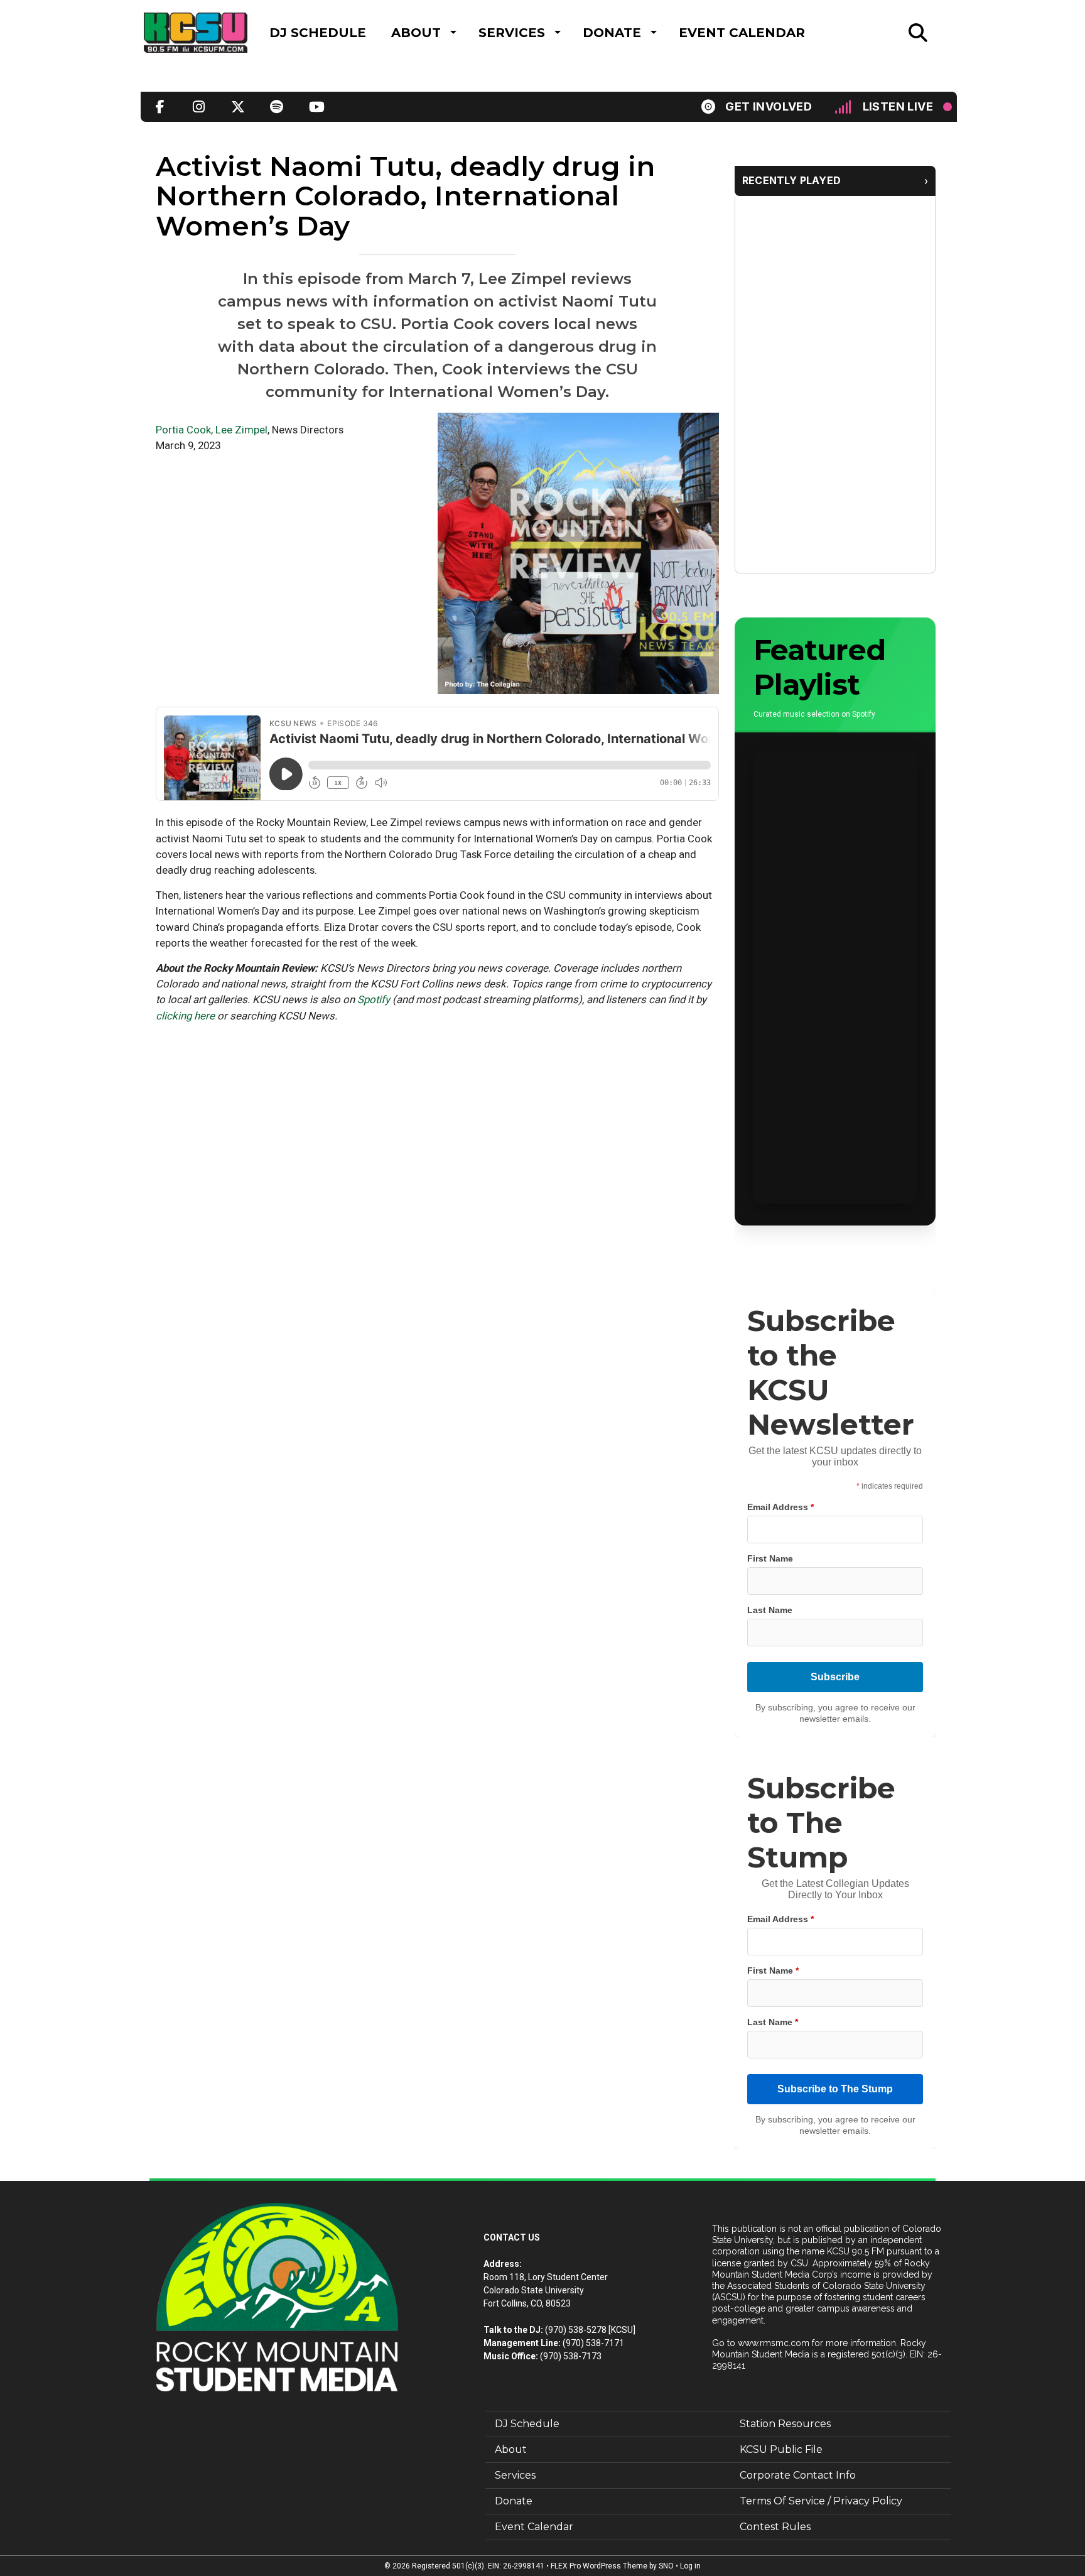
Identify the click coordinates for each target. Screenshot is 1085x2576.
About (416, 33)
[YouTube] (316, 107)
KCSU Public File (781, 2449)
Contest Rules (775, 2527)
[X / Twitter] (238, 107)
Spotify (374, 999)
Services (512, 33)
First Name (770, 1558)
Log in (690, 2566)
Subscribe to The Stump (835, 2089)
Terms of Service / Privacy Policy (821, 2501)
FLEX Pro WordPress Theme (599, 2566)
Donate (612, 33)
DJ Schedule (318, 33)
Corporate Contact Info (798, 2475)
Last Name (770, 1610)
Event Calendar (742, 33)
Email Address (780, 1507)
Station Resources (785, 2424)
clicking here (185, 1016)
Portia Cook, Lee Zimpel (212, 430)
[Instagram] (199, 107)
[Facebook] (160, 107)
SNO (666, 2566)
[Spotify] (277, 107)
